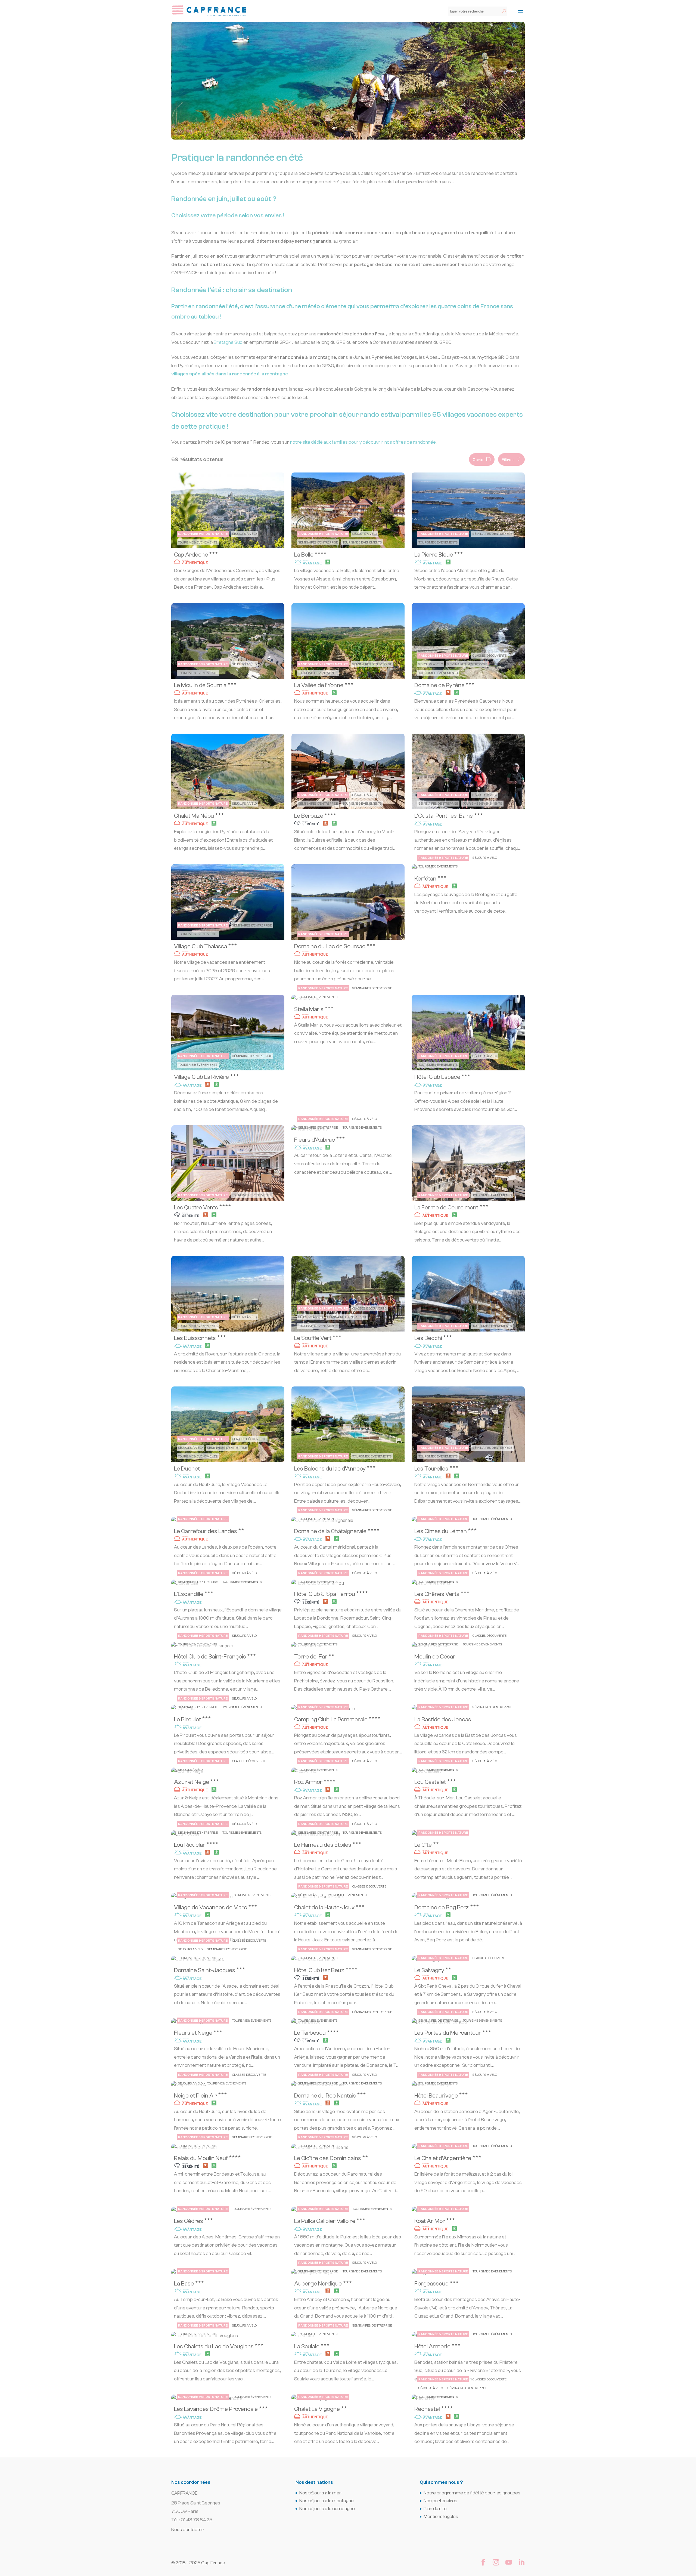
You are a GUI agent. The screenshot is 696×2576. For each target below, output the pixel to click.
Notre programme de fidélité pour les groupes (472, 2493)
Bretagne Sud (228, 342)
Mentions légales (441, 2517)
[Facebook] (483, 2563)
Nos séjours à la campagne (327, 2509)
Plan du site (435, 2509)
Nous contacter (188, 2530)
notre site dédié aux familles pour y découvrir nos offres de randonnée (363, 442)
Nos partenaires (440, 2501)
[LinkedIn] (521, 2563)
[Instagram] (496, 2563)
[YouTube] (509, 2563)
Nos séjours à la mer (320, 2493)
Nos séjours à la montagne (327, 2501)
